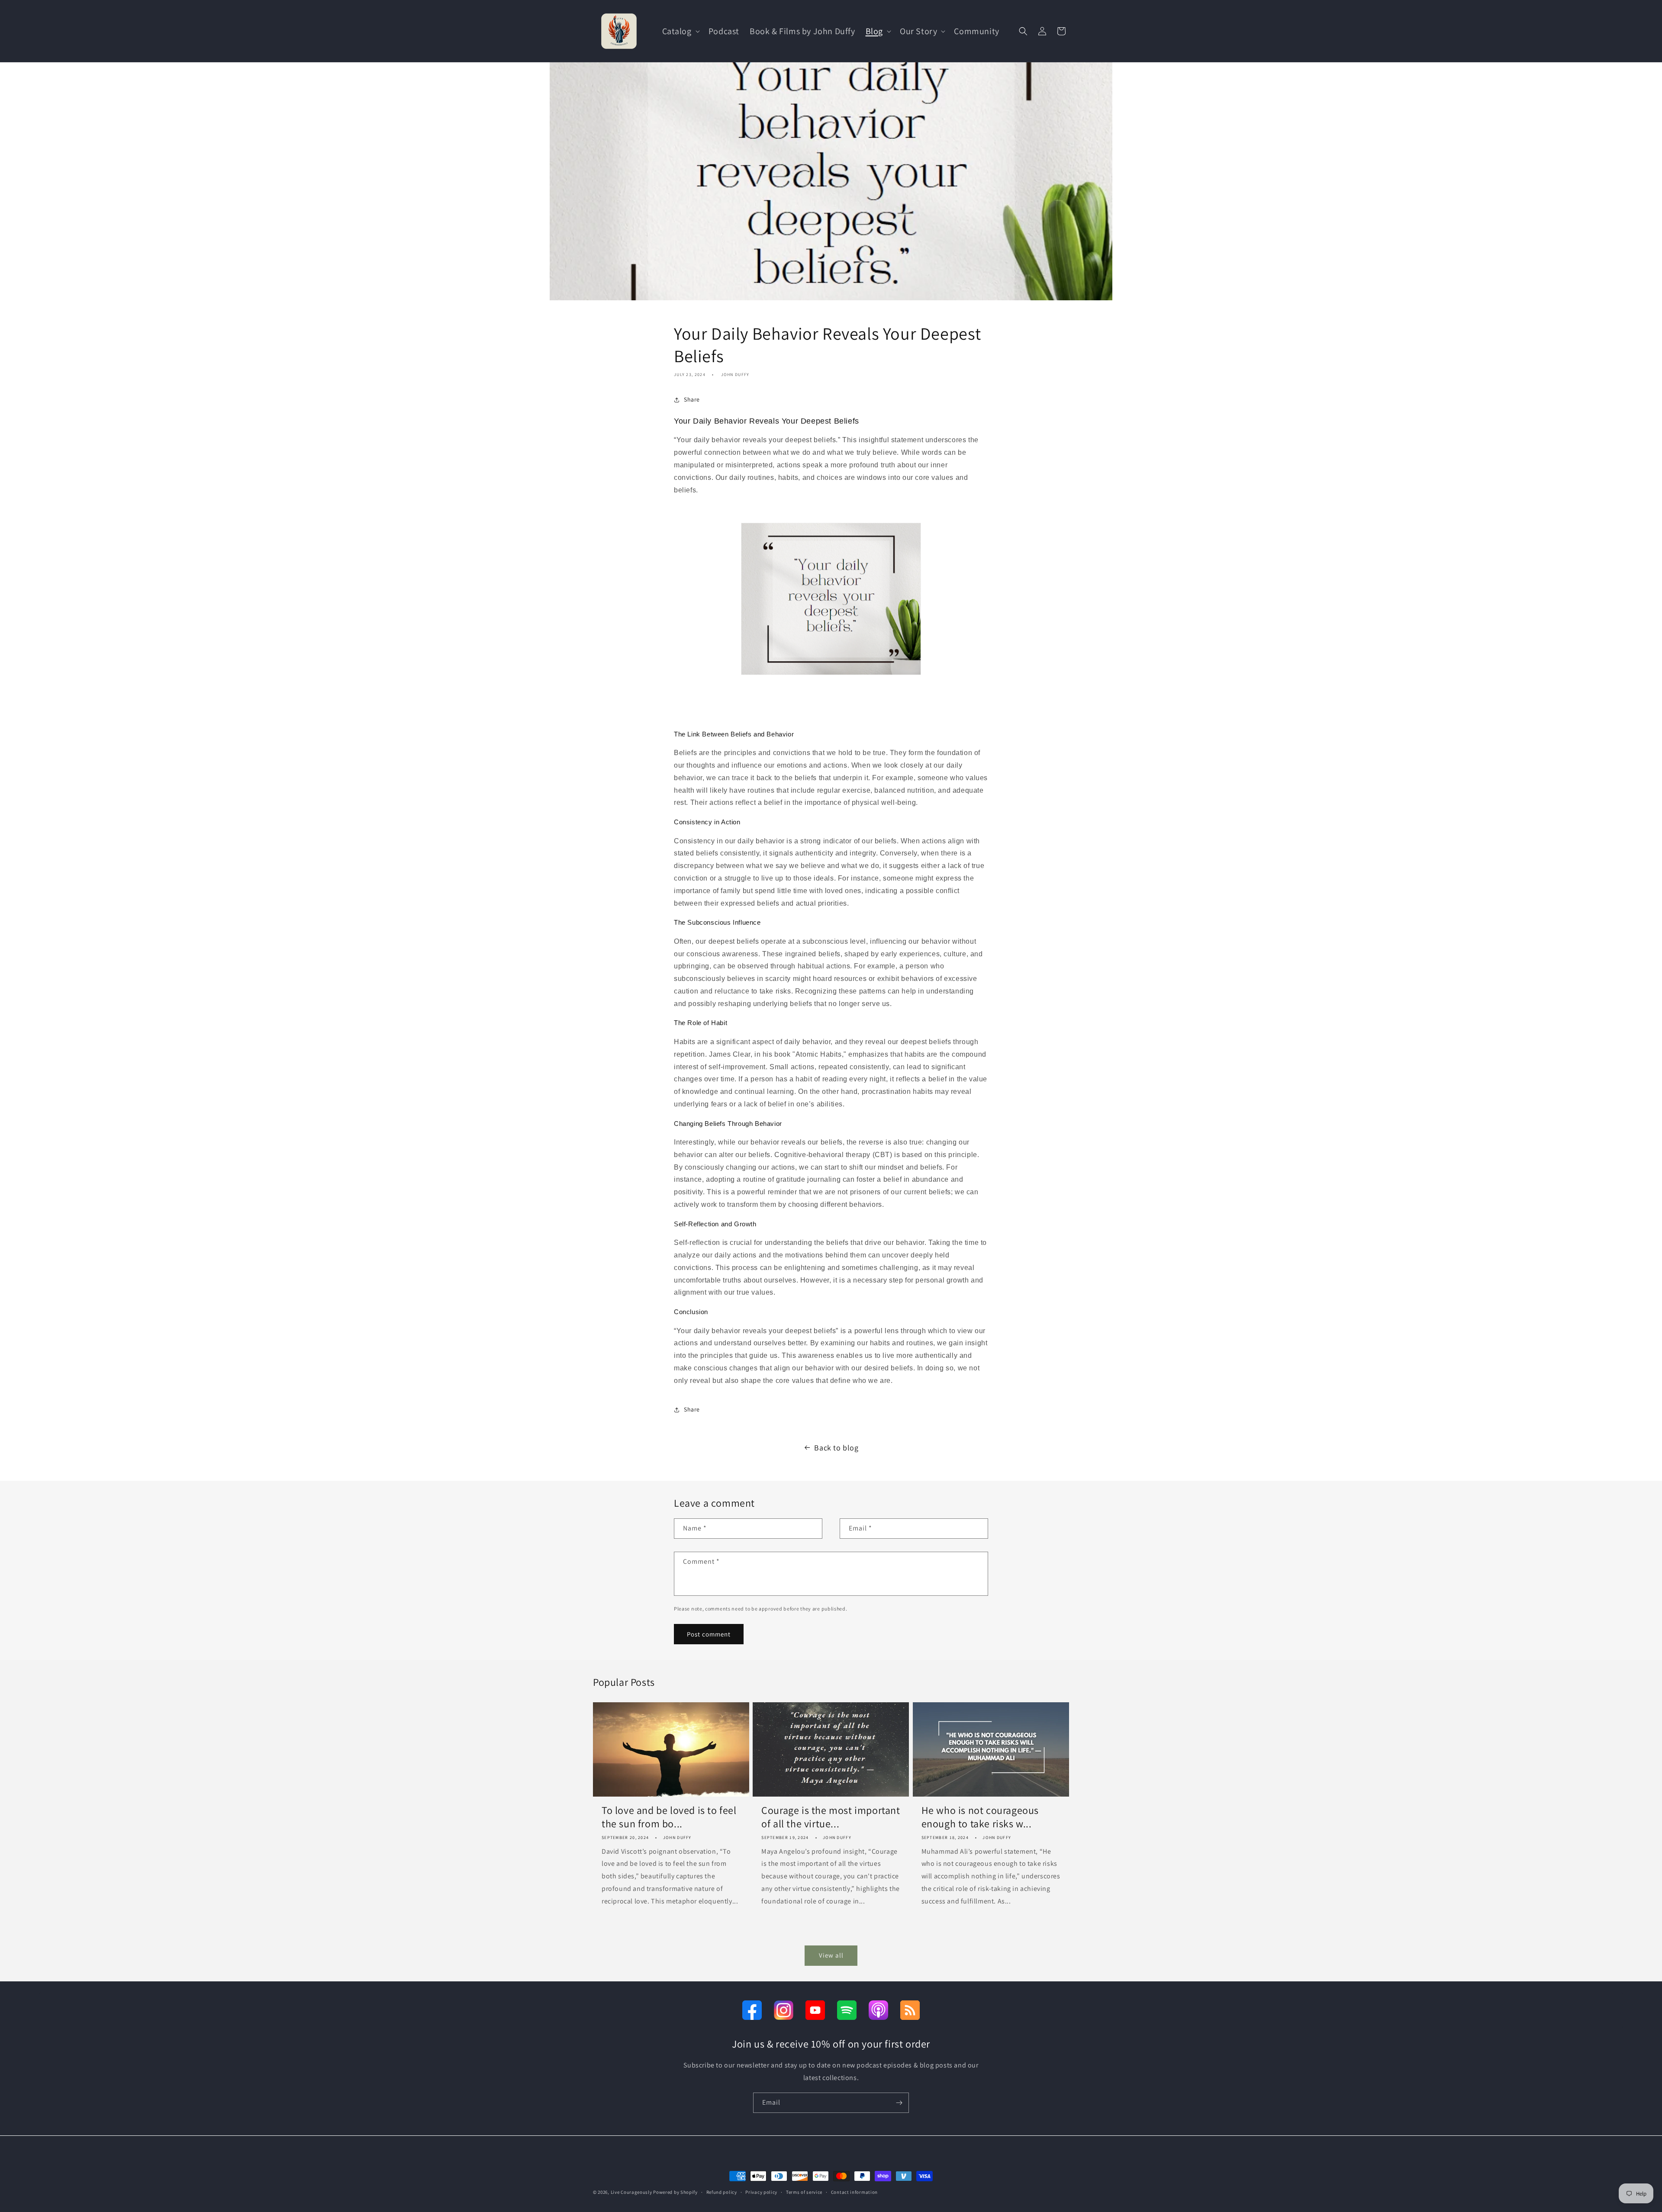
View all (831, 1955)
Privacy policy (761, 2192)
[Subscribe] (899, 2103)
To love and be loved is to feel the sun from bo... (669, 1817)
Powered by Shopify (675, 2192)
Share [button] (692, 399)
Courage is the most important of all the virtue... (831, 1817)
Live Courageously (631, 2192)
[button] (680, 31)
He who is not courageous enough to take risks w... (980, 1817)
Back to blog (836, 1448)
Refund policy (722, 2192)
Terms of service (804, 2192)
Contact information (854, 2192)
